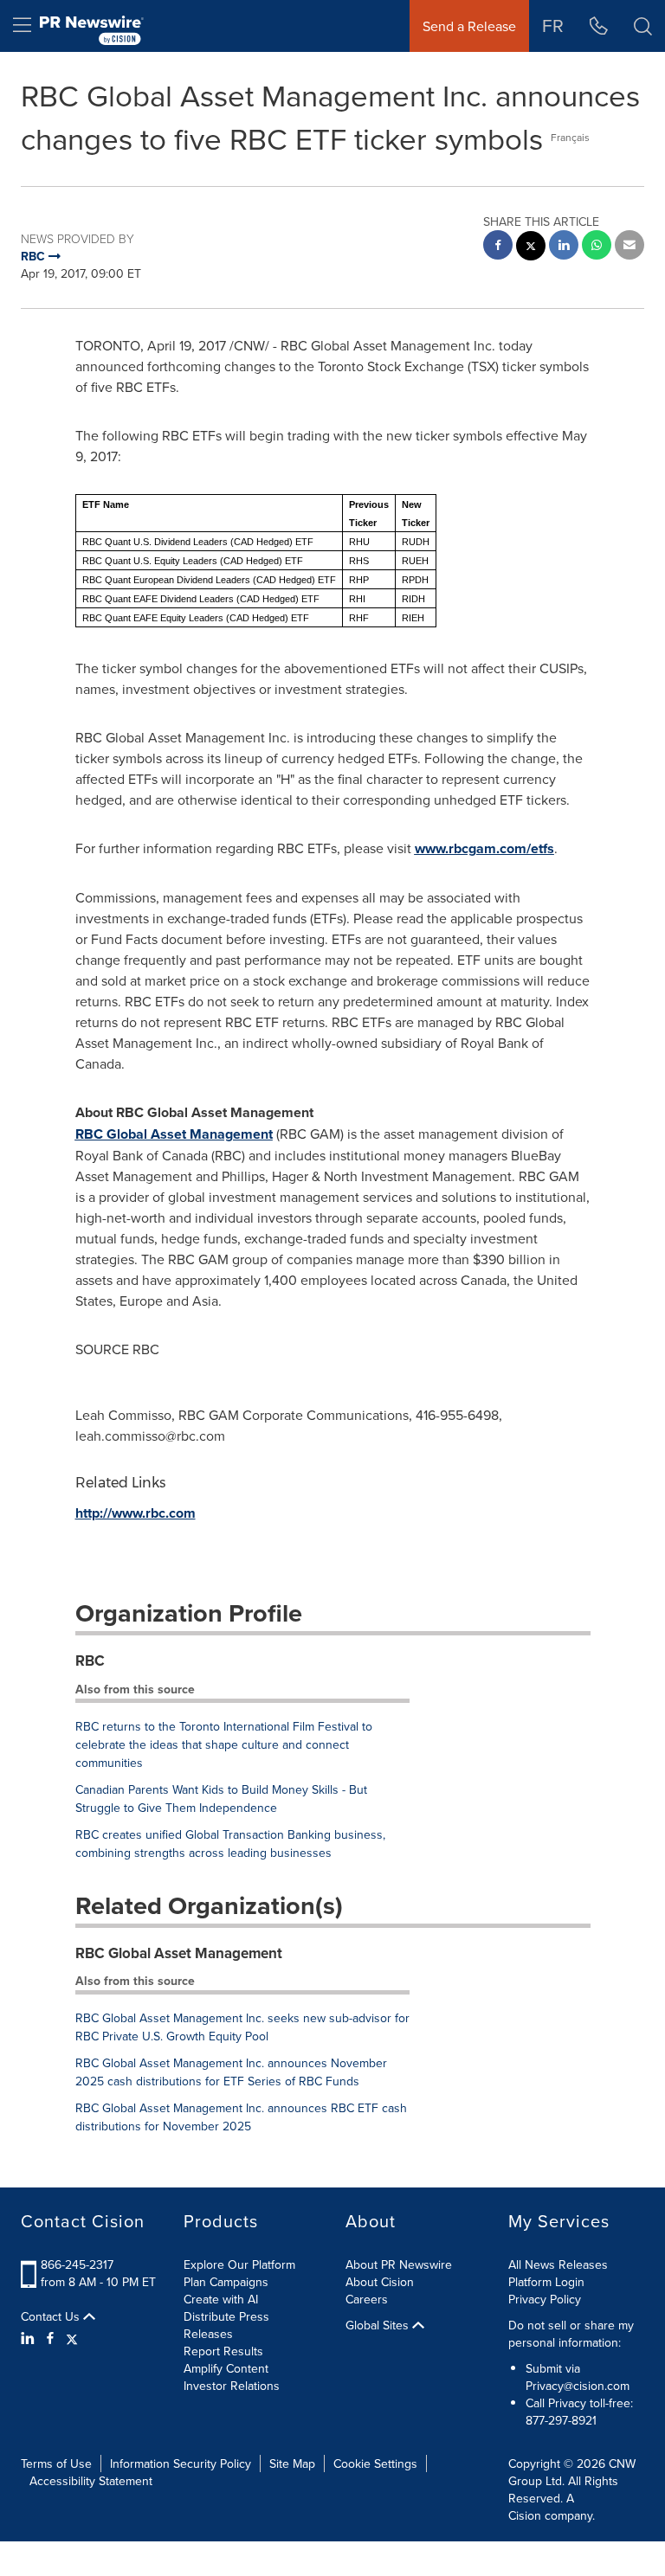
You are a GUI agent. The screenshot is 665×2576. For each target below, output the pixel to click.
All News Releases (558, 2264)
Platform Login (546, 2282)
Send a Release (469, 26)
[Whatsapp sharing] (597, 247)
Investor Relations (232, 2386)
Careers (367, 2299)
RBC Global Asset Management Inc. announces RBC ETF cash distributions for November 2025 (241, 2117)
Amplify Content (226, 2368)
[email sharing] (629, 247)
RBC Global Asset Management (179, 1953)
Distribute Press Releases (226, 2325)
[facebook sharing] (498, 247)
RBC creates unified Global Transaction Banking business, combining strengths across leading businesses (230, 1844)
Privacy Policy (545, 2299)
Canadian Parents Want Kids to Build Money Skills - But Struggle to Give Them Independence (221, 1799)
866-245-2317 (77, 2264)
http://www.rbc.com (136, 1513)
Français (570, 137)
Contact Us (52, 2316)
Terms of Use (56, 2464)
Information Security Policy (181, 2464)
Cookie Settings (375, 2464)
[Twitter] (72, 2338)
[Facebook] (50, 2338)
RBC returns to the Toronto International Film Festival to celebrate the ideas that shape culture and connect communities (224, 1744)
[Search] (643, 26)
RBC (90, 1661)
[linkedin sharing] (564, 247)
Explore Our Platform (239, 2264)
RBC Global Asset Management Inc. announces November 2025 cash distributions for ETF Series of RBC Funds (231, 2072)
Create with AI (221, 2299)
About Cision (380, 2282)
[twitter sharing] (531, 248)
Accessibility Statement (91, 2481)
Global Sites (379, 2325)
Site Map (292, 2464)
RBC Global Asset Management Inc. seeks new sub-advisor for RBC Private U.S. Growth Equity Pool (242, 2027)
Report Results (223, 2351)
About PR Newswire (399, 2264)
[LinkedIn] (30, 2338)
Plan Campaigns (226, 2282)
